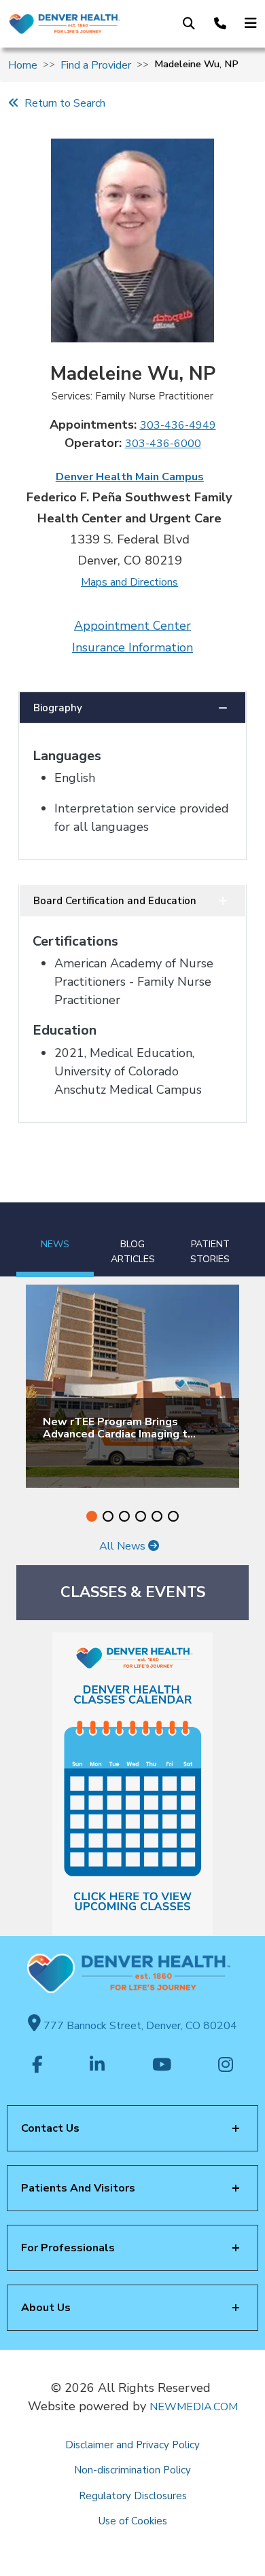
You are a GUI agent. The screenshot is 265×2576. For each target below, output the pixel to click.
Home (23, 65)
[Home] (64, 24)
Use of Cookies (133, 2521)
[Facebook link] (37, 2066)
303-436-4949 (178, 425)
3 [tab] (124, 1516)
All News (124, 1546)
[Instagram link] (226, 2066)
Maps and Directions (129, 582)
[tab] (55, 1240)
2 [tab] (108, 1516)
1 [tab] (92, 1516)
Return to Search (62, 103)
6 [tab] (173, 1516)
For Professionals (68, 2248)
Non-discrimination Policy (132, 2470)
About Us (46, 2308)
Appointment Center (132, 626)
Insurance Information (132, 647)
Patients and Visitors (78, 2188)
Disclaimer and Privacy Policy (132, 2445)
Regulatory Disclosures (133, 2496)
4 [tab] (141, 1516)
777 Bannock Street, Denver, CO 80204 (139, 2026)
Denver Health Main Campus (130, 477)
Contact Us (50, 2128)
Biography (58, 708)
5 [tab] (157, 1516)
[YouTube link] (162, 2066)
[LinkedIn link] (97, 2066)
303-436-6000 (163, 444)
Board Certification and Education (115, 901)
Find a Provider (96, 65)
